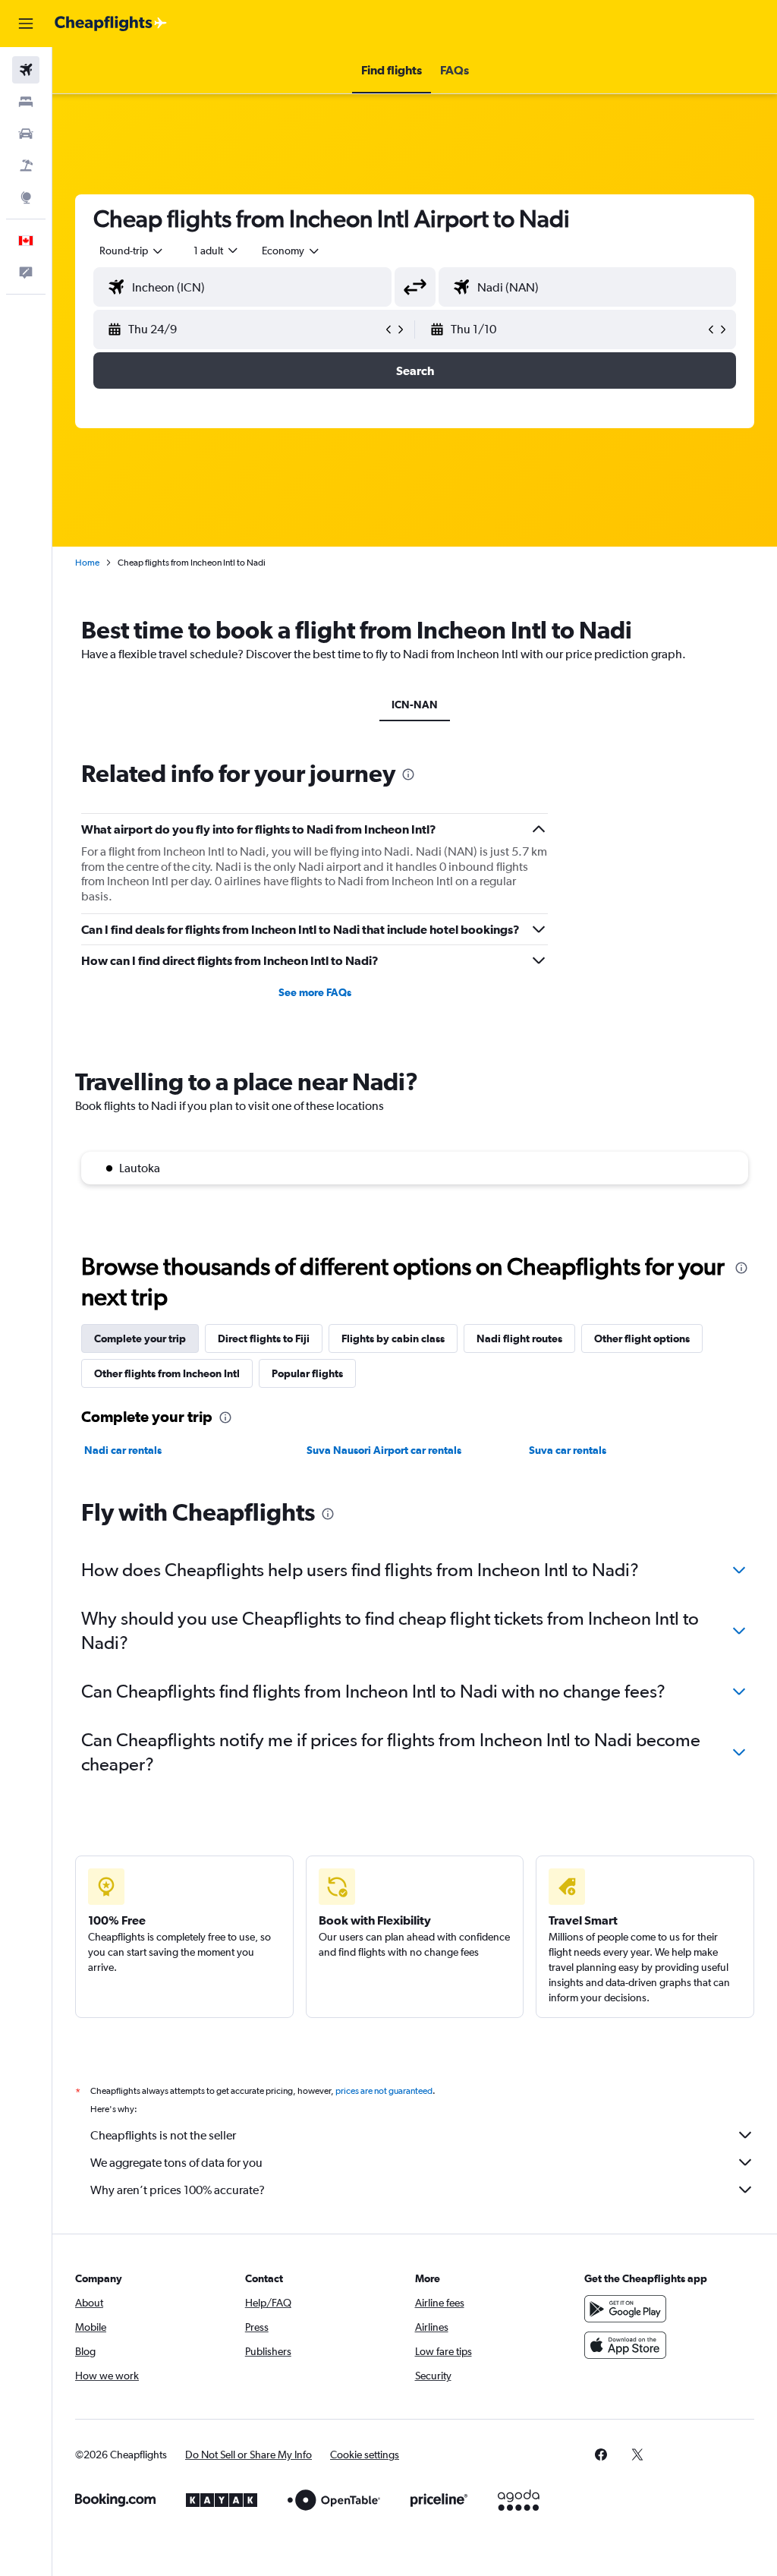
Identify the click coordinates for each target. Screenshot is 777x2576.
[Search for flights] (26, 70)
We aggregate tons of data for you (176, 2163)
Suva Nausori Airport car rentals (384, 1450)
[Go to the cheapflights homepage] (111, 24)
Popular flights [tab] (307, 1373)
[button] (26, 24)
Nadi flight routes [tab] (519, 1338)
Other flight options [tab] (642, 1338)
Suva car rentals (568, 1450)
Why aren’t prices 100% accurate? (178, 2190)
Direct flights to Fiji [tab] (264, 1338)
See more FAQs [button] (315, 992)
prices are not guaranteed (384, 2091)
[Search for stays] (26, 102)
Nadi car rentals (123, 1450)
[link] (601, 2455)
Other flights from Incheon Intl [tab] (167, 1373)
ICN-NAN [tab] (415, 705)
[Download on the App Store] (625, 2345)
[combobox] (291, 251)
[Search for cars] (26, 134)
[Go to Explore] (26, 197)
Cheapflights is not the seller (163, 2135)
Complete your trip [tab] (140, 1338)
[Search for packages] (26, 166)
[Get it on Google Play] (625, 2309)
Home (87, 563)
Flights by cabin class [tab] (393, 1338)
